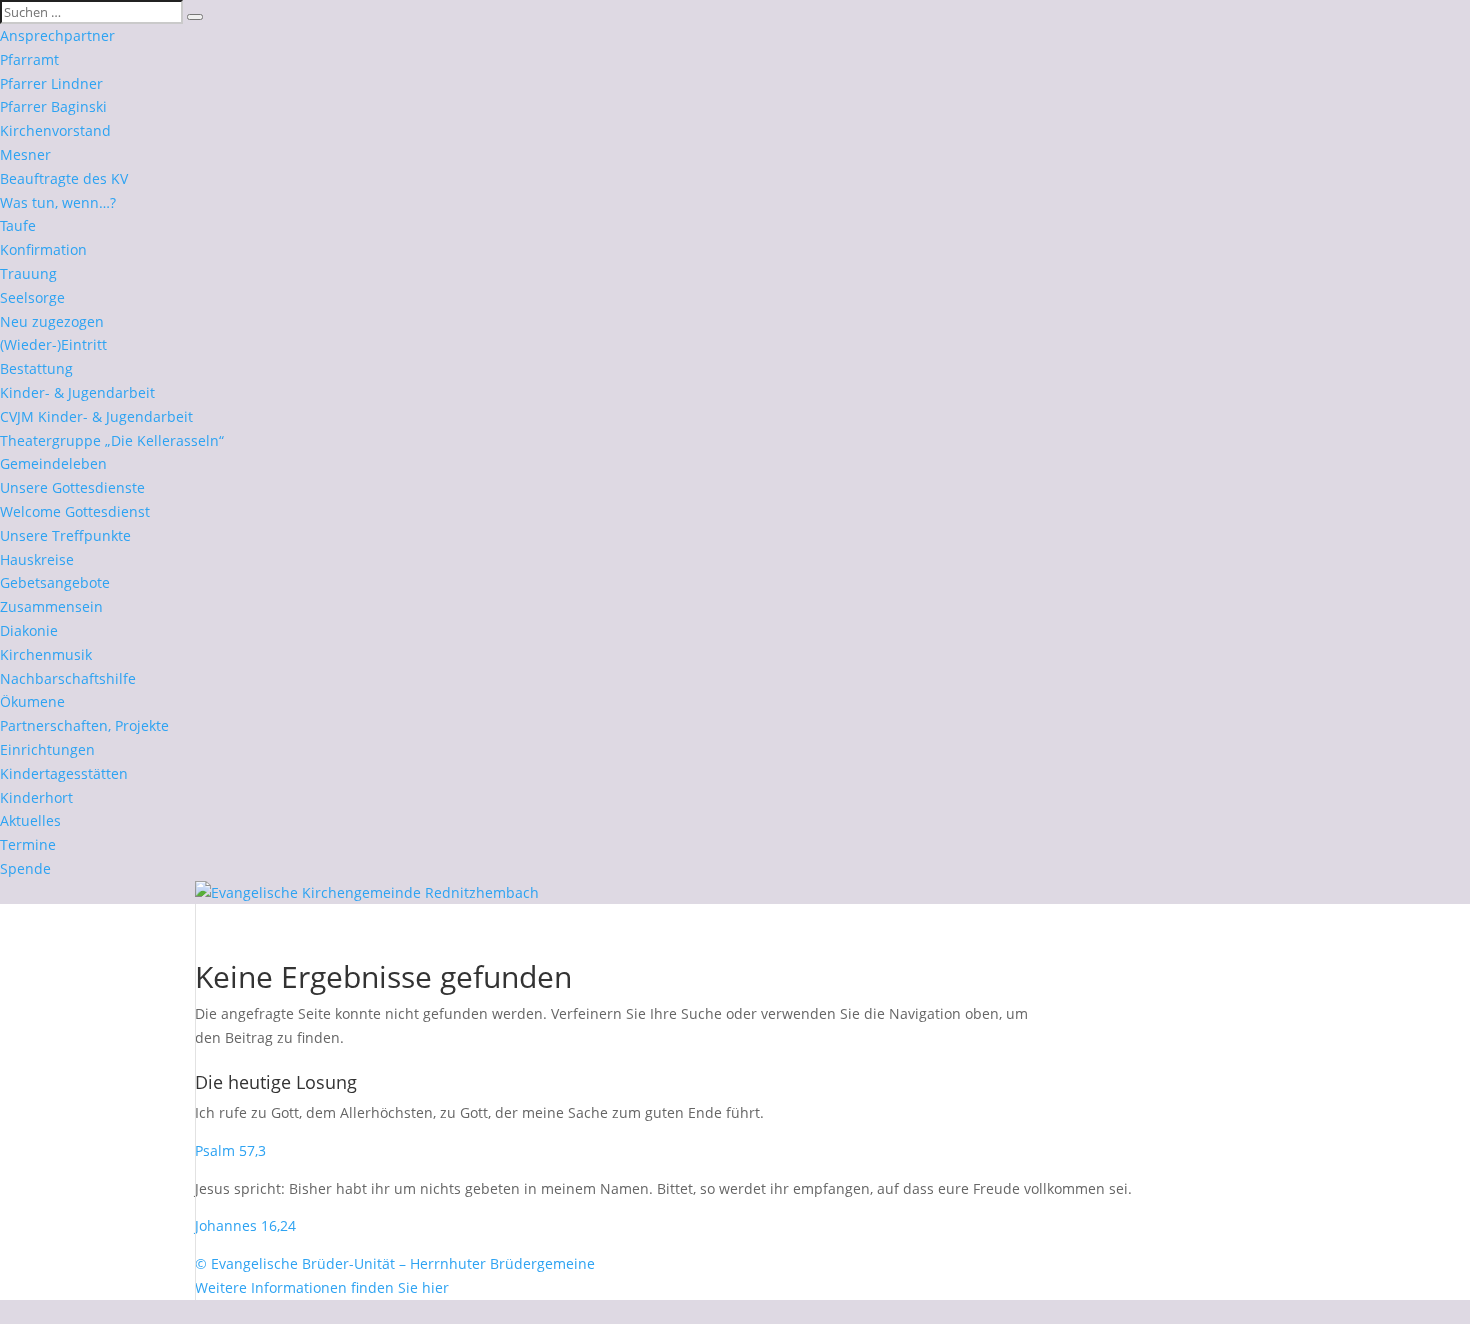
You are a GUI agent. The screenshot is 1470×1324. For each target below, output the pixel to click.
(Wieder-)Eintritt (53, 344)
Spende (25, 868)
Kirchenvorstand (55, 130)
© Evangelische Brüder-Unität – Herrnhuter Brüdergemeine (395, 1263)
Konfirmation (43, 249)
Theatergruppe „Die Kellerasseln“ (112, 440)
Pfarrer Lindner (51, 83)
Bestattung (36, 368)
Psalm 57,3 (230, 1150)
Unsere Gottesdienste (72, 487)
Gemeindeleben (53, 463)
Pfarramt (29, 59)
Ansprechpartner (57, 35)
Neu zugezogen (52, 321)
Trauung (28, 273)
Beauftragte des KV (64, 178)
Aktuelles (30, 820)
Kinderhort (36, 797)
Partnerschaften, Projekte (84, 725)
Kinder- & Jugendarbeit (77, 392)
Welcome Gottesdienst (75, 511)
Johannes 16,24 (245, 1225)
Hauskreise (37, 559)
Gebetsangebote (55, 582)
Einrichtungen (47, 749)
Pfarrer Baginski (53, 106)
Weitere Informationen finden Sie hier (322, 1287)
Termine (28, 844)
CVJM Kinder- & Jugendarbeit (96, 416)
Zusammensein (51, 606)
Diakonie (29, 630)
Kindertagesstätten (64, 773)
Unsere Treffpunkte (65, 535)
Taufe (18, 225)
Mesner (25, 154)
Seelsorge (32, 297)
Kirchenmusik (46, 654)
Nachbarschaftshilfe (68, 678)
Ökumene (32, 701)
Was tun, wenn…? (58, 202)
